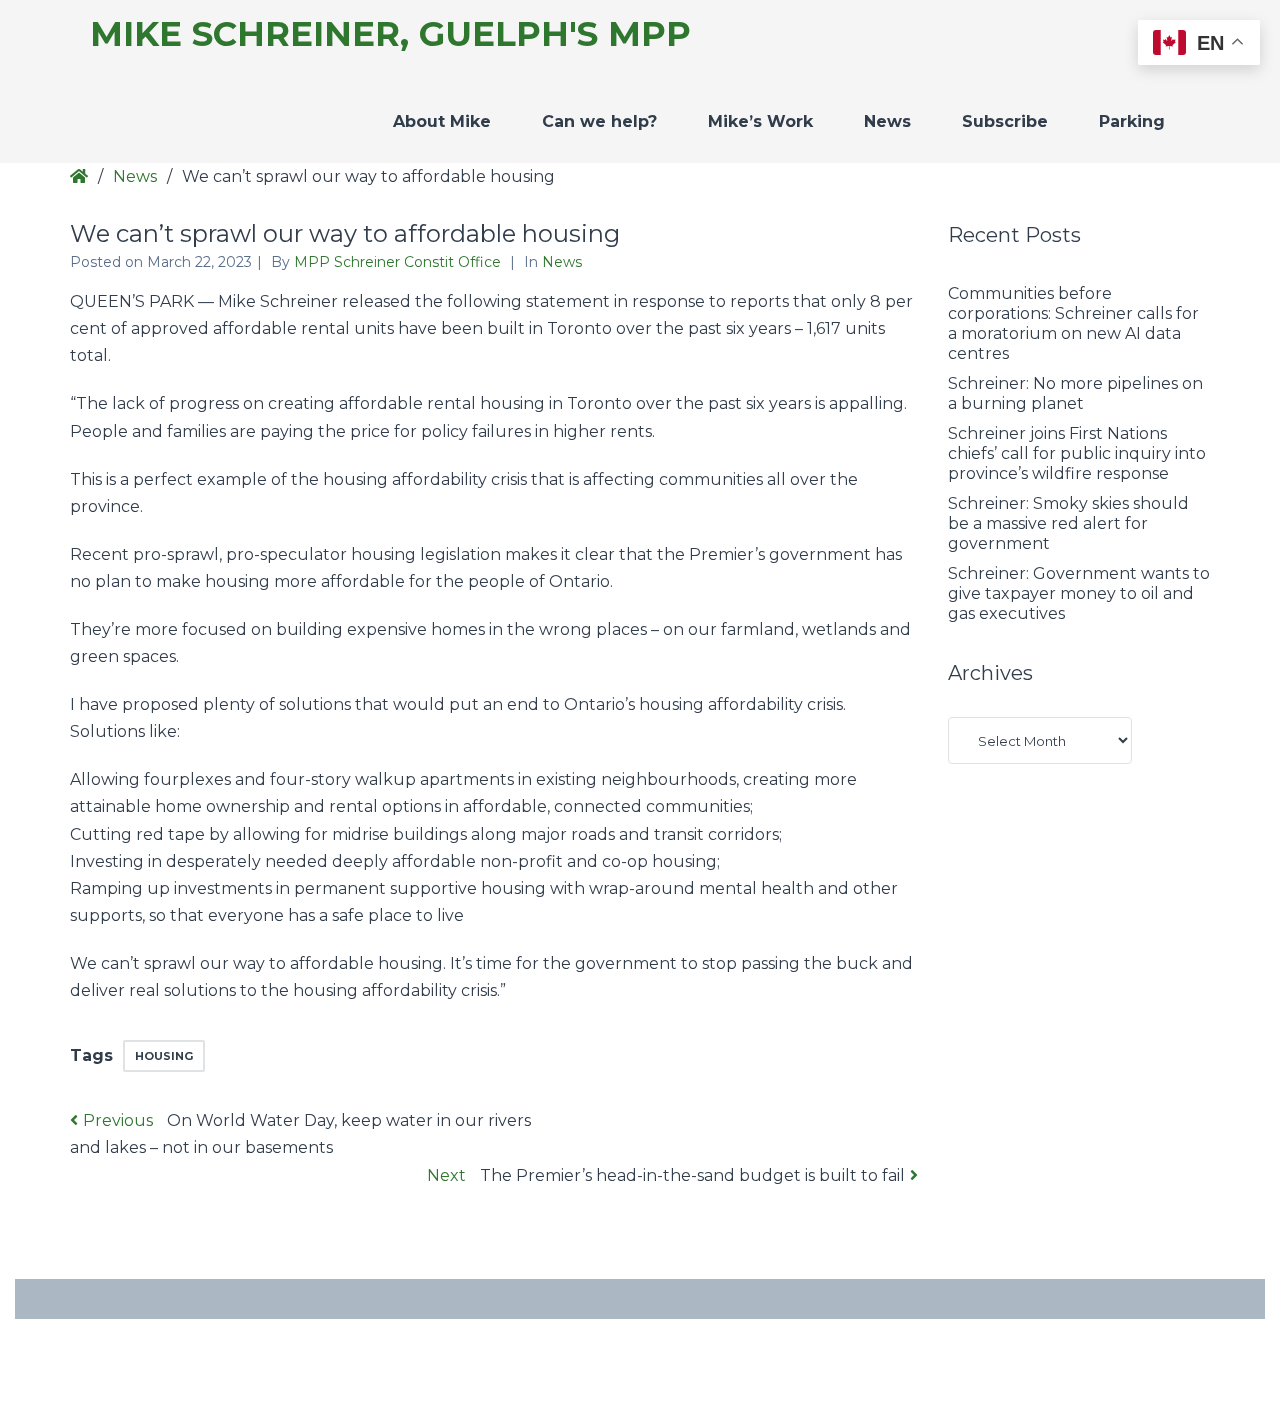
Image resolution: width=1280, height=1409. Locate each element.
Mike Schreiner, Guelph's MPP (390, 34)
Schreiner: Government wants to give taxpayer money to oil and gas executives (1079, 593)
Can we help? (599, 121)
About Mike (442, 121)
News (887, 121)
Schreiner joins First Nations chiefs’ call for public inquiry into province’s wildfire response (1077, 453)
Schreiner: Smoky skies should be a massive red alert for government (1068, 523)
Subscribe (1005, 121)
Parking (1132, 121)
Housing (164, 1056)
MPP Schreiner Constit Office (399, 262)
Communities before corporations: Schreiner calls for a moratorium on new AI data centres (1073, 323)
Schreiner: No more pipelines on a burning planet (1075, 393)
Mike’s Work (760, 121)
